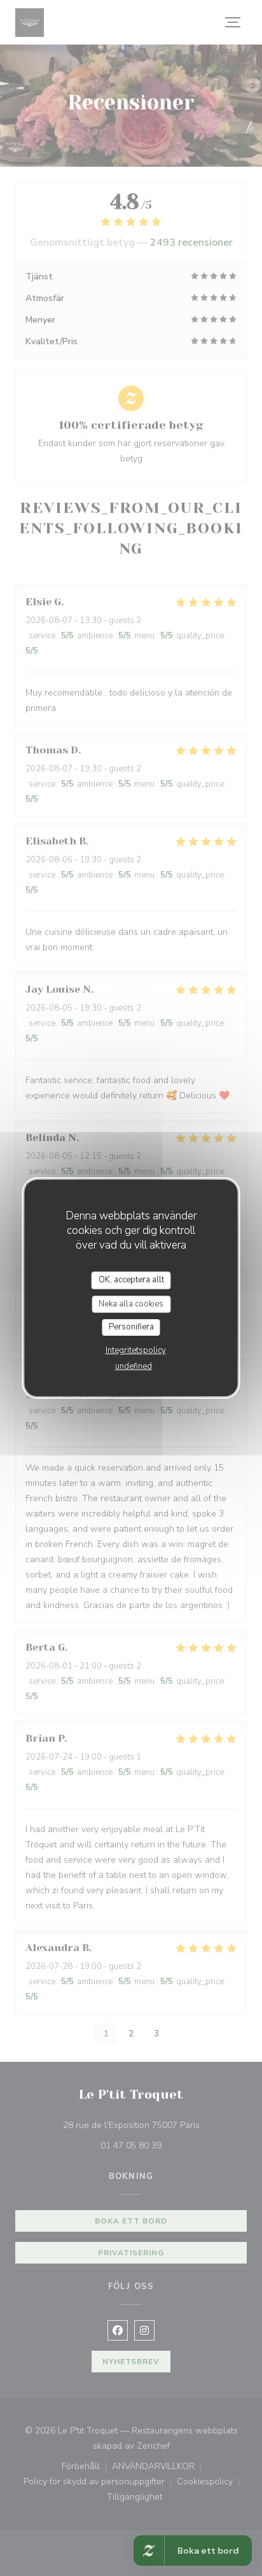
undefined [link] (134, 1366)
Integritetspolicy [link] (136, 1350)
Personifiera (131, 1327)
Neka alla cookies (131, 1304)
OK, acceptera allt (131, 1280)
